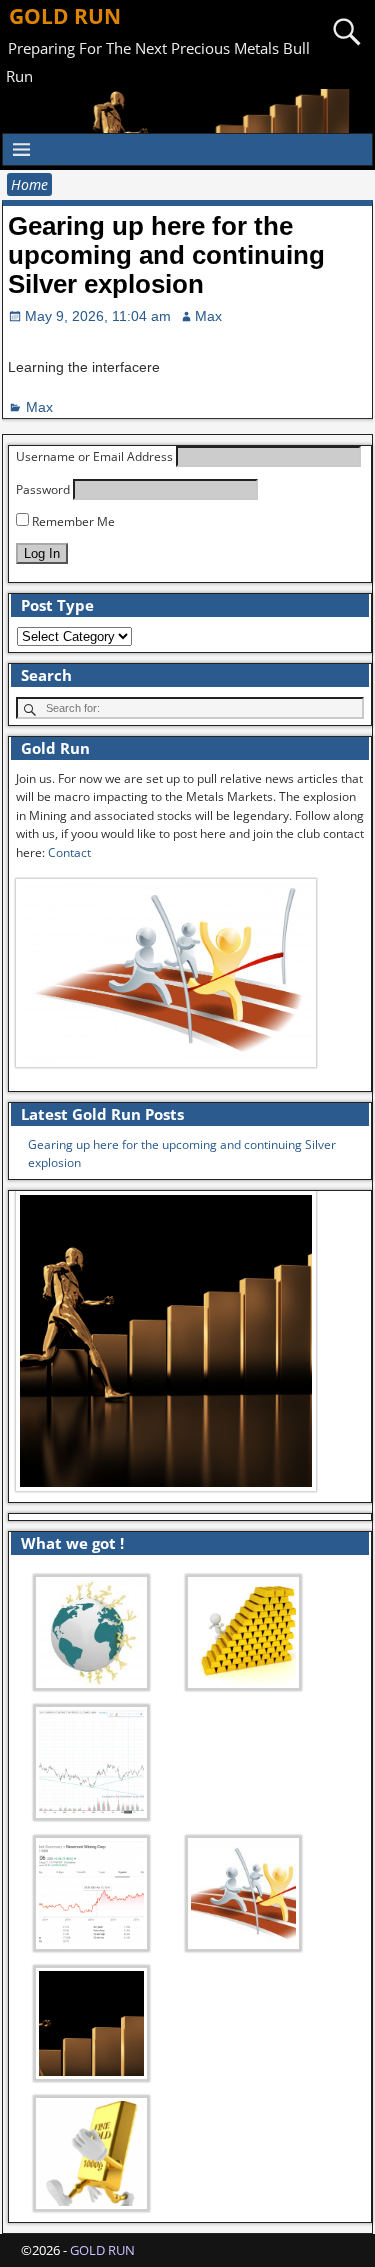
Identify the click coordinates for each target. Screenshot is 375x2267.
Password (43, 489)
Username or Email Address (94, 456)
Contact (69, 852)
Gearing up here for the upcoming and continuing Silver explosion (166, 255)
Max (39, 407)
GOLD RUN (65, 16)
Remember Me (72, 521)
